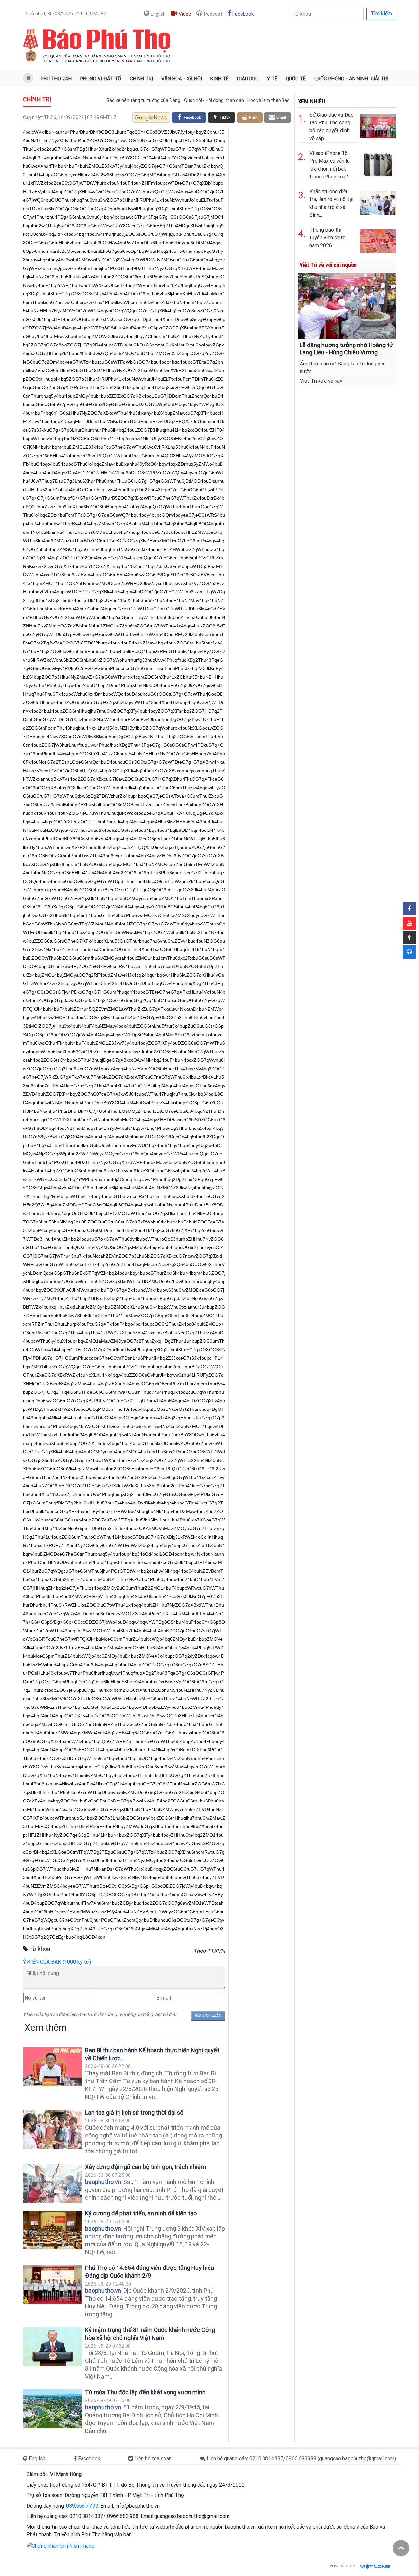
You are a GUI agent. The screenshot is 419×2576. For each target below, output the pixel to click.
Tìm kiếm (381, 14)
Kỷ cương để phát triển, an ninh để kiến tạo (141, 2213)
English (157, 14)
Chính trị (141, 79)
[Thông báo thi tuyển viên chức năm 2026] (378, 240)
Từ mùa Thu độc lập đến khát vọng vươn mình (145, 2392)
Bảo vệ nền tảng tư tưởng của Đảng (144, 100)
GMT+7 (66, 14)
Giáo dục (248, 79)
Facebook (242, 14)
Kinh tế (219, 79)
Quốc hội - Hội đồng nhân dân (214, 100)
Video (184, 14)
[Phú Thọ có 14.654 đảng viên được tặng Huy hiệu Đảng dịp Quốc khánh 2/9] (52, 2284)
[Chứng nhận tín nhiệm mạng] (60, 2545)
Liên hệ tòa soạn (152, 2459)
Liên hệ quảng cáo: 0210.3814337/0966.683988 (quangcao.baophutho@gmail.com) (301, 2459)
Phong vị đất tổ (101, 79)
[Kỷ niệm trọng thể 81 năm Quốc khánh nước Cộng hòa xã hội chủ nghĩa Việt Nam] (52, 2347)
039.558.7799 (82, 2506)
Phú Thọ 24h (56, 79)
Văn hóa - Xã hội (182, 79)
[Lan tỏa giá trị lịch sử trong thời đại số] (52, 2129)
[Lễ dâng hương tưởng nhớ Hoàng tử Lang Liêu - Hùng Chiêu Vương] (347, 305)
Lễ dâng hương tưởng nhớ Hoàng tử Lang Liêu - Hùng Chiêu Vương (346, 349)
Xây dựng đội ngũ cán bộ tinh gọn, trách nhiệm (146, 2167)
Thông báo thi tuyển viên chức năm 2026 (327, 238)
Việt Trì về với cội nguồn (328, 265)
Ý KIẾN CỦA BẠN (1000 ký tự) (57, 1962)
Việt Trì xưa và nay (321, 381)
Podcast (212, 14)
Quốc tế (296, 79)
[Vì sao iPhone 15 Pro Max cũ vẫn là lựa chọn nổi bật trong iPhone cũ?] (378, 163)
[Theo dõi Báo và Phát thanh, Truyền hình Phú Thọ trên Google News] (151, 118)
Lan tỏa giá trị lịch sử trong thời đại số (134, 2112)
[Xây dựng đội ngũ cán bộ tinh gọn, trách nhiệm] (52, 2184)
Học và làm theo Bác (268, 100)
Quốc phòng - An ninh (341, 79)
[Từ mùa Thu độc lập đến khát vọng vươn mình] (52, 2409)
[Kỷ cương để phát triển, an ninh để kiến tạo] (52, 2230)
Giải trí (379, 79)
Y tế (272, 79)
